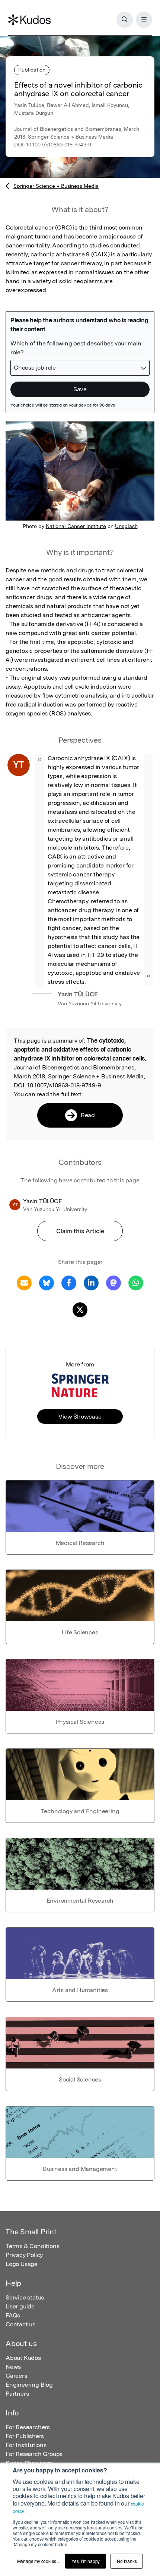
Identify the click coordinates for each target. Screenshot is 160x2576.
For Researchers (28, 2427)
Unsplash (126, 526)
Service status (25, 2297)
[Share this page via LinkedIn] (91, 1282)
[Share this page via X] (80, 1309)
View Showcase (80, 1417)
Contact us (20, 2324)
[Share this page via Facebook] (69, 1282)
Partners (17, 2394)
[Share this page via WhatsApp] (136, 1282)
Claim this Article (80, 1231)
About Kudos (23, 2358)
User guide (20, 2306)
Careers (16, 2376)
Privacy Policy (24, 2255)
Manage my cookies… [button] (39, 2561)
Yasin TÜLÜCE (78, 994)
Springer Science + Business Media (56, 186)
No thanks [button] (127, 2561)
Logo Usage (22, 2264)
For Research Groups (34, 2454)
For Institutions (26, 2445)
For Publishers (25, 2436)
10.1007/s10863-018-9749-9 (59, 145)
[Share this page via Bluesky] (47, 1282)
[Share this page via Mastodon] (113, 1282)
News (13, 2367)
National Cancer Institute (76, 526)
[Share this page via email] (24, 1282)
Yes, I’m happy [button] (86, 2561)
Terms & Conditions (32, 2246)
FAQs (13, 2315)
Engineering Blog (29, 2385)
